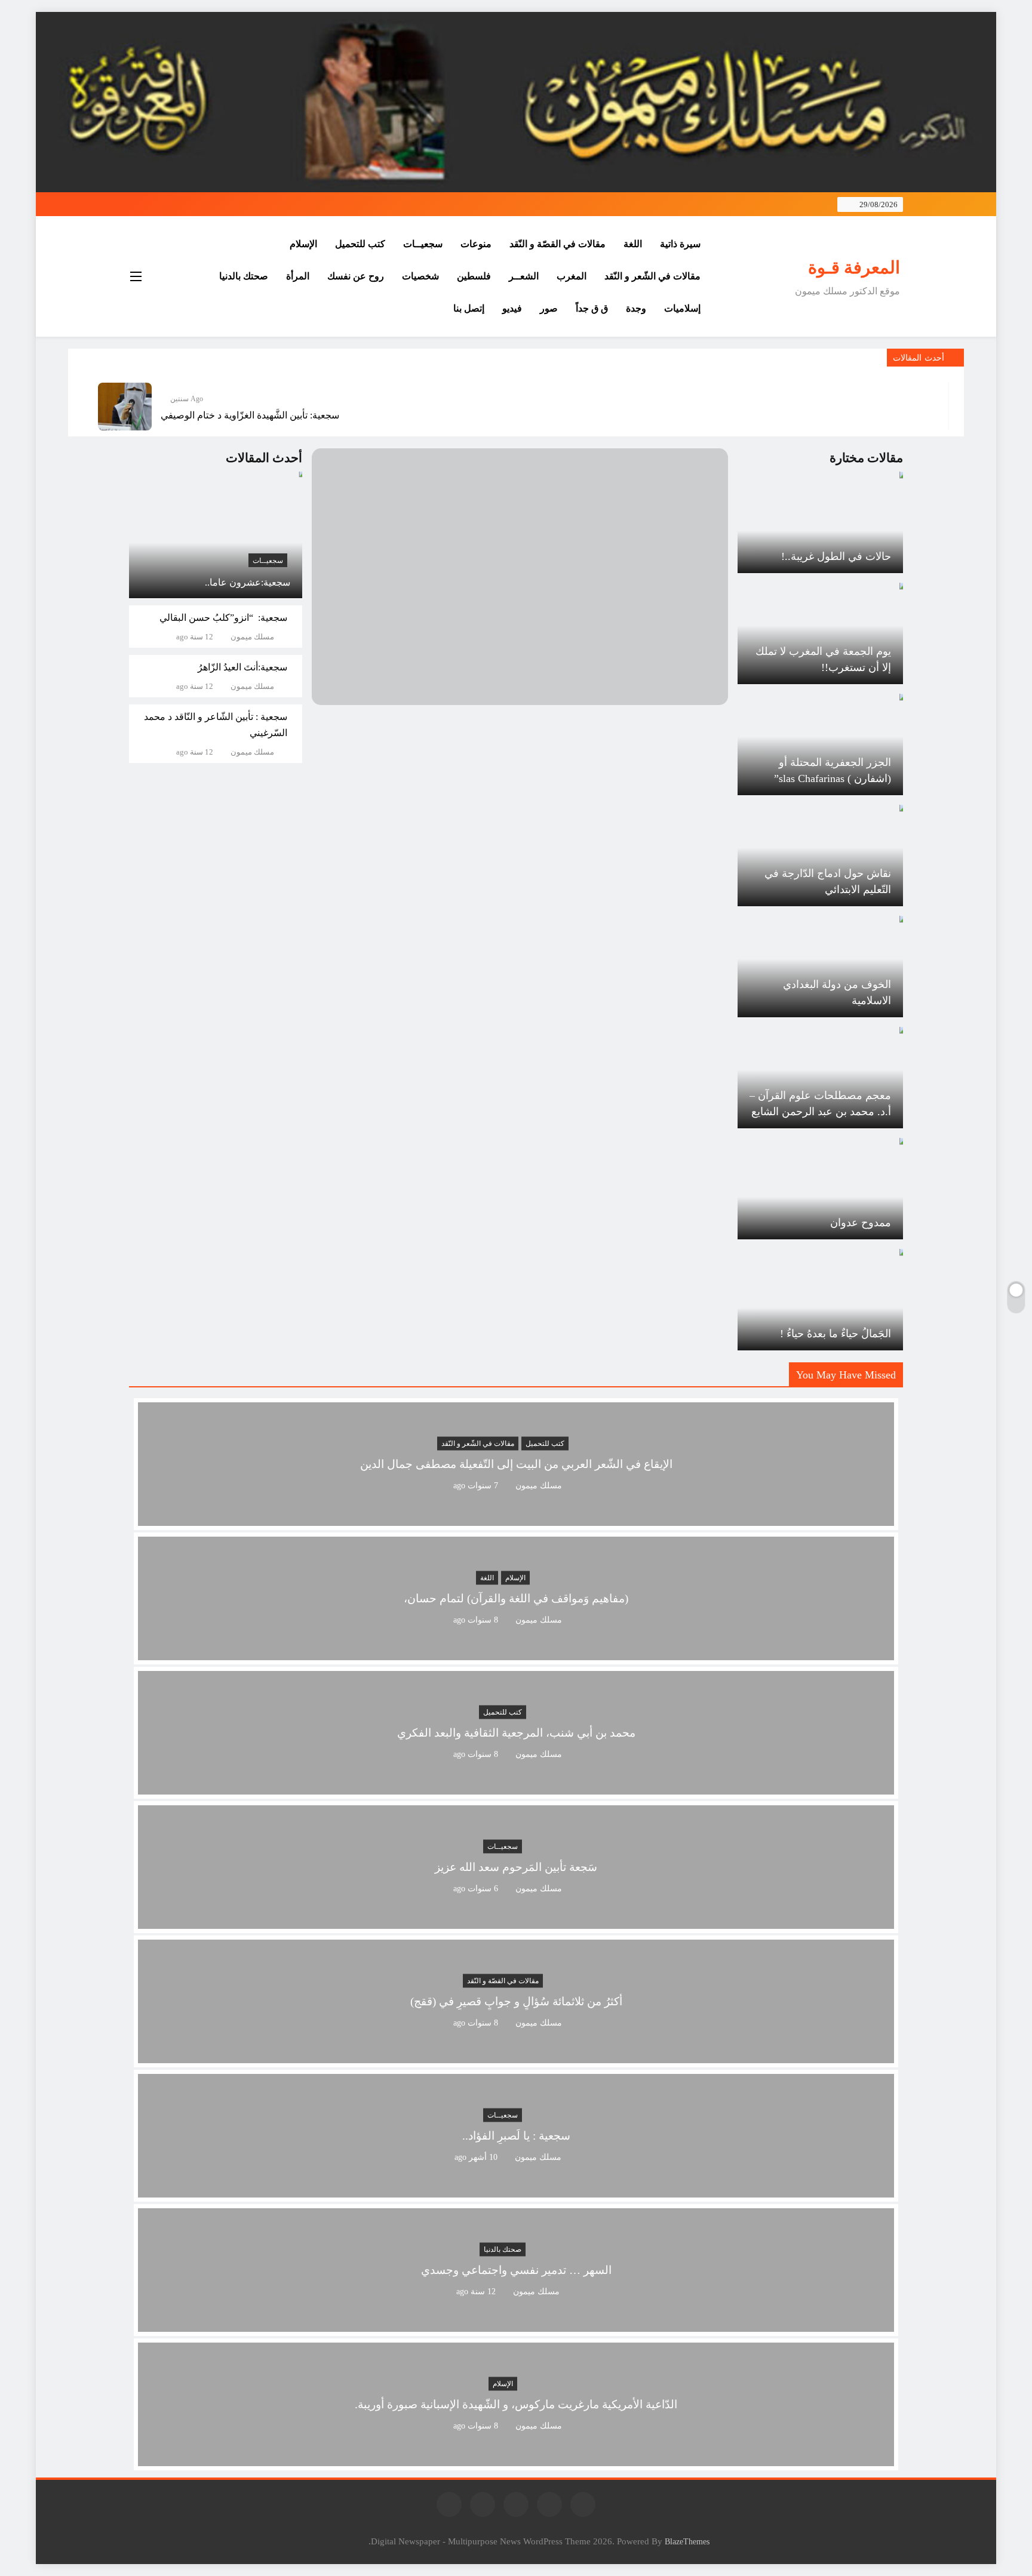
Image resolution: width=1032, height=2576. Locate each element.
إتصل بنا (469, 308)
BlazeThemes (687, 2541)
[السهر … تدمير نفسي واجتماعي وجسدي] (516, 2324)
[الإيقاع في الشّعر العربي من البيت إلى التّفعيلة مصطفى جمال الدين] (516, 1518)
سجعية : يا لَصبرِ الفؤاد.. (516, 2136)
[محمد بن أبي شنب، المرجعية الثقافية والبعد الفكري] (516, 1787)
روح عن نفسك (356, 276)
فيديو (512, 308)
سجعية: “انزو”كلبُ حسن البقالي (223, 618)
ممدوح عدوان (861, 1223)
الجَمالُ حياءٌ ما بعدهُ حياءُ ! (836, 1334)
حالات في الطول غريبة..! (836, 556)
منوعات (476, 244)
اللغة (633, 244)
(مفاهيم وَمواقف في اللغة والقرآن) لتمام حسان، (516, 1599)
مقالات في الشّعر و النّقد (652, 276)
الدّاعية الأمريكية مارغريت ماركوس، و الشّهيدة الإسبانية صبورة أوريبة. (516, 2405)
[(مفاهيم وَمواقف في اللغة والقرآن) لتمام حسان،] (516, 1653)
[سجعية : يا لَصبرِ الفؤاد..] (516, 2190)
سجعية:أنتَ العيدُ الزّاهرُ (242, 667)
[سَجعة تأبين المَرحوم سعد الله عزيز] (516, 1921)
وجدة (636, 308)
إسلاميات (682, 308)
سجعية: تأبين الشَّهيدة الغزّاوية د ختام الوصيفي (250, 415)
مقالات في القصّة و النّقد (558, 244)
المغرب (572, 276)
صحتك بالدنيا (244, 276)
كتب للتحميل (360, 244)
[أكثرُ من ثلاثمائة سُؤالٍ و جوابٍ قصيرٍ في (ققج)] (516, 2056)
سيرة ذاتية (680, 244)
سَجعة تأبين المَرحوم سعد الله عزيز (516, 1868)
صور (549, 308)
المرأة (298, 276)
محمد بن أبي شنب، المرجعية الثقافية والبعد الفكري (516, 1733)
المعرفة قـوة (854, 267)
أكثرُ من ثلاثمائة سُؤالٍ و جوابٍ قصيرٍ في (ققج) (516, 2002)
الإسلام (303, 244)
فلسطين (474, 276)
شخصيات (420, 276)
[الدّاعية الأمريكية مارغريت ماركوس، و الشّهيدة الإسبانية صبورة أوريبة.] (516, 2459)
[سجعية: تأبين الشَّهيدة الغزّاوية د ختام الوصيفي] (125, 407)
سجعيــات (423, 244)
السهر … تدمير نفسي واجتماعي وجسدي (516, 2271)
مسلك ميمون (252, 637)
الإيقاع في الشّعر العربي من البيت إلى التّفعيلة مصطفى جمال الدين (516, 1465)
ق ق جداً (592, 308)
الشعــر (524, 276)
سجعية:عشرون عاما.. (248, 582)
